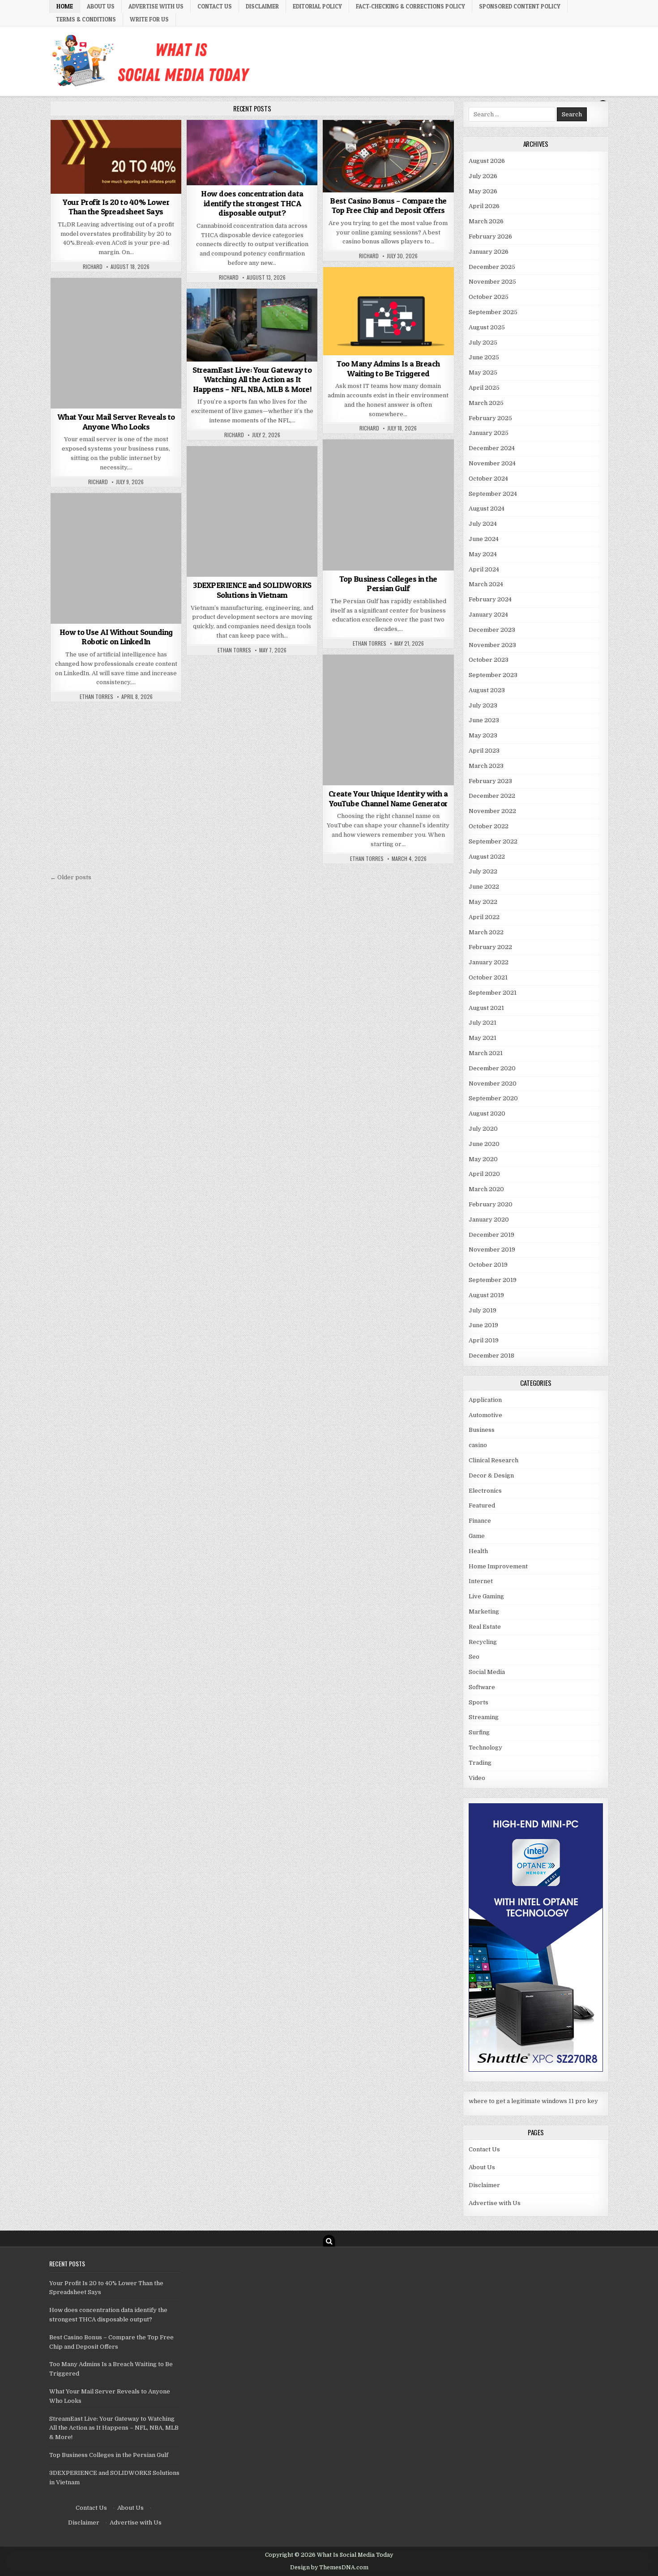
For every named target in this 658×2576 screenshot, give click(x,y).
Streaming (252, 310)
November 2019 (492, 1250)
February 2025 (490, 418)
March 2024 (486, 584)
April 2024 (484, 569)
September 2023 (493, 675)
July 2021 (483, 1023)
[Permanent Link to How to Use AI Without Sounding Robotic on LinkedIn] (116, 558)
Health (478, 1551)
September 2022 (493, 841)
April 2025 (484, 388)
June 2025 (484, 357)
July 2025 (483, 343)
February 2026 (490, 236)
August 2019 (486, 1295)
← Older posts (71, 877)
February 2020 (491, 1204)
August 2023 (487, 690)
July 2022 (483, 871)
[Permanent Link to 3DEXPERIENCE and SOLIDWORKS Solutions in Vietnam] (252, 511)
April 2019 (484, 1340)
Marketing (484, 1612)
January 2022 (489, 962)
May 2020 (483, 1159)
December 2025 (492, 267)
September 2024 (493, 494)
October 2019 (488, 1265)
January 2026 (489, 252)
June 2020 (484, 1144)
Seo (474, 1657)
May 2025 (483, 373)
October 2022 (489, 826)
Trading (480, 1763)
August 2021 (486, 1008)
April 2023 (484, 751)
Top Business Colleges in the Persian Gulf (388, 584)
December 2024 (492, 448)
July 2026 (483, 176)
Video (477, 1778)
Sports (479, 1702)
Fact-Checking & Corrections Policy (410, 6)
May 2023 (483, 735)
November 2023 (492, 645)
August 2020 (487, 1113)
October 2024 (488, 479)
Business (252, 142)
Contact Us (215, 6)
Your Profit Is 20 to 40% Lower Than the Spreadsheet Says (116, 207)
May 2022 (483, 902)
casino (388, 142)
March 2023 (486, 766)
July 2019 (483, 1310)
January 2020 (489, 1220)
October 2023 (489, 660)
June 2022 (484, 887)
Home (65, 6)
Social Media (388, 676)
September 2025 (493, 312)
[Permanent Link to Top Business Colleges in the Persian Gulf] (388, 505)
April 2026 (484, 206)
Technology (388, 289)
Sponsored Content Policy (520, 6)
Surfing (479, 1732)
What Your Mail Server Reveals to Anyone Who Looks (116, 422)
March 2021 (486, 1053)
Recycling (483, 1642)
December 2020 (492, 1068)
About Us (101, 6)
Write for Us (149, 19)
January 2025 (489, 433)
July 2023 (483, 705)
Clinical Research (493, 1460)
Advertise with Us (156, 6)
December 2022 (492, 796)
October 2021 (488, 977)
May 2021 (483, 1038)
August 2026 (487, 161)
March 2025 (486, 403)
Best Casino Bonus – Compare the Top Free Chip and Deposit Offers (388, 206)
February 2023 (490, 781)
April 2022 (484, 917)
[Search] (329, 2241)
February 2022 (490, 947)
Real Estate (485, 1627)
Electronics (485, 1491)
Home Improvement (498, 1566)
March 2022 (486, 932)
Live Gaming (486, 1596)
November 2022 (492, 811)
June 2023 (484, 720)
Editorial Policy (317, 6)
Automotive (485, 1415)
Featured (482, 1505)
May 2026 (483, 191)
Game (477, 1536)
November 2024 (492, 463)
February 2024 (490, 599)
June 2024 (484, 539)
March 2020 (486, 1189)
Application (485, 1400)
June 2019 (483, 1325)
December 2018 (491, 1356)
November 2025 (492, 282)
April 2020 (484, 1174)
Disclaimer (262, 6)
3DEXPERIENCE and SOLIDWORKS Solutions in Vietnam (252, 590)
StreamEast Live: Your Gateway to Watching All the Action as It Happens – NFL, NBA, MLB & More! (252, 379)
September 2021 (493, 993)
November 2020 (493, 1084)
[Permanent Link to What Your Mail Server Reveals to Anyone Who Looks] (116, 343)
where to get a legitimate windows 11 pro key (533, 2101)
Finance (116, 142)
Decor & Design (491, 1475)
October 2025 (489, 297)
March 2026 (486, 221)
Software (482, 1687)
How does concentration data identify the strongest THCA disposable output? (252, 203)
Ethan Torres (370, 643)
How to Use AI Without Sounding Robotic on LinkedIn (116, 637)
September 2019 (493, 1280)
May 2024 (483, 554)
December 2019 (491, 1235)
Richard (93, 267)
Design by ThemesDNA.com (329, 2567)
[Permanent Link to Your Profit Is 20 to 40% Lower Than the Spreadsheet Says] (116, 157)
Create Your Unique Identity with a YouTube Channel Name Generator (388, 798)
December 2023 (492, 630)
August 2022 (487, 857)
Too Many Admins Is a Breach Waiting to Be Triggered (388, 368)
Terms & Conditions (86, 19)
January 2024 (488, 615)
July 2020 (483, 1129)
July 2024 (483, 524)
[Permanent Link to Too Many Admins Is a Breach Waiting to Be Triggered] (388, 311)
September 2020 (493, 1098)
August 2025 (487, 327)
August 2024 (487, 509)
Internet (481, 1581)
